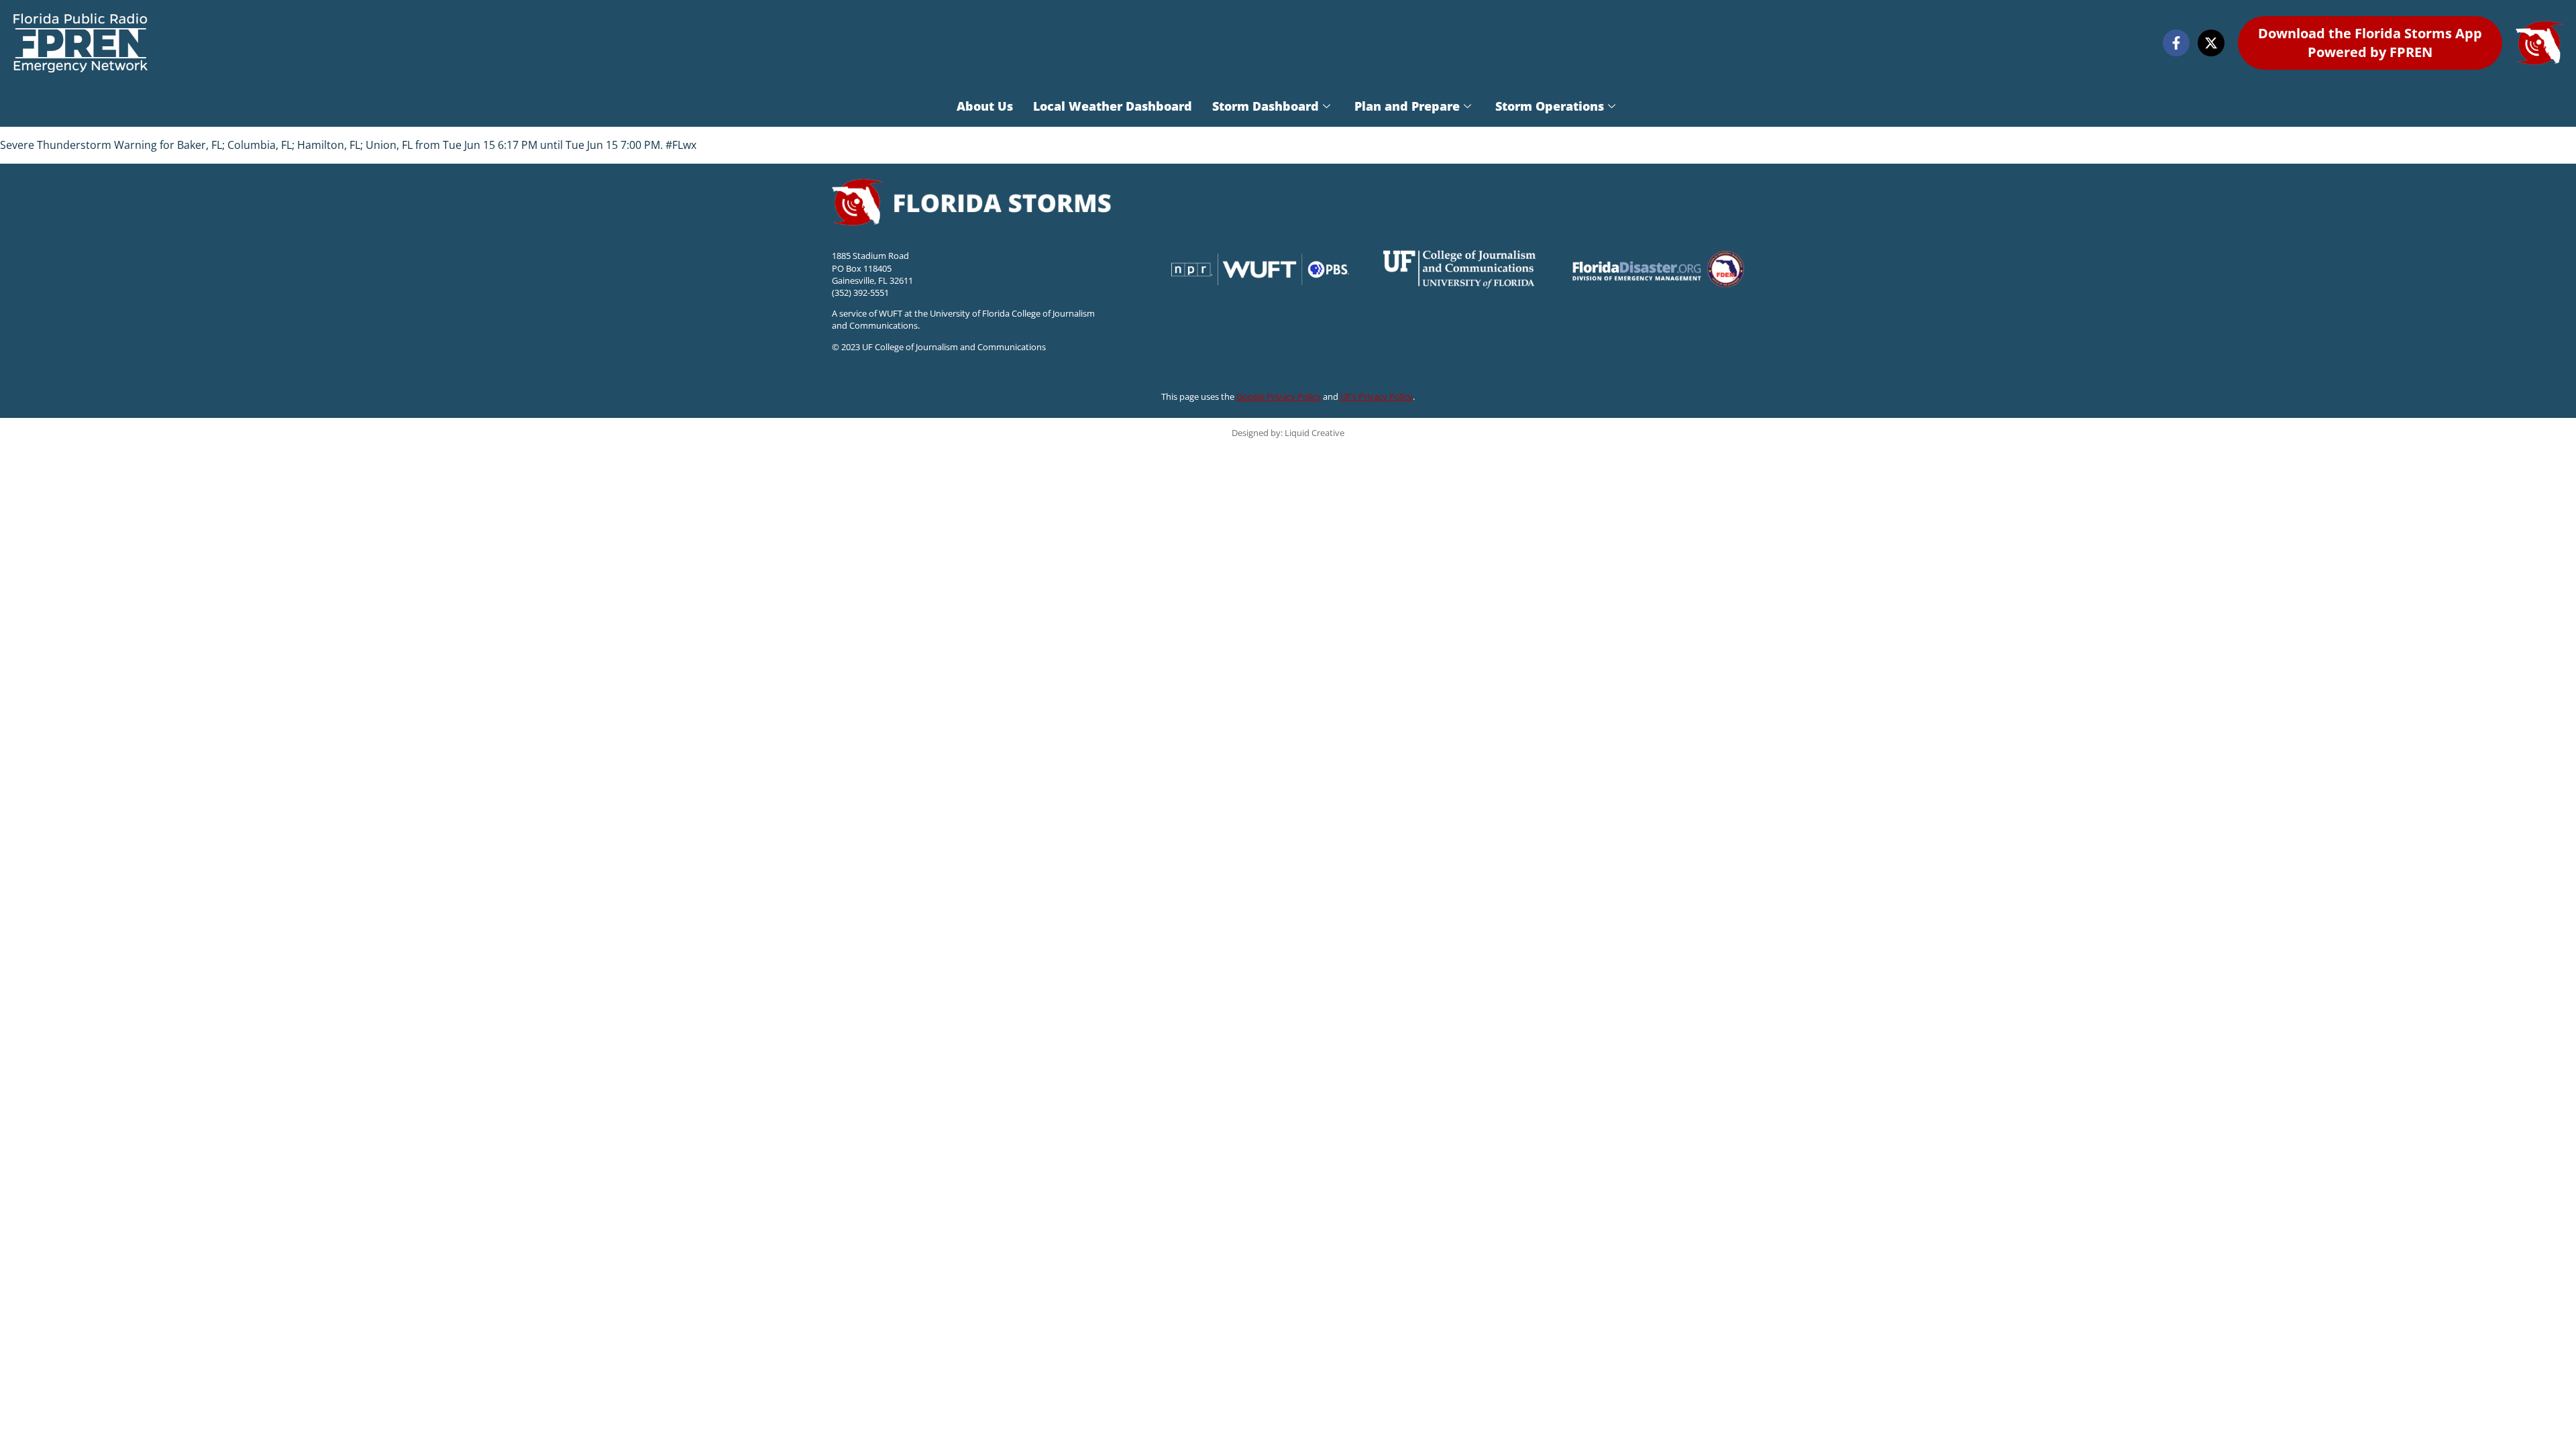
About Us (985, 106)
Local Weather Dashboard (1113, 106)
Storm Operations (1550, 106)
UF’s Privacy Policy (1377, 396)
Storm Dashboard (1266, 106)
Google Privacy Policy (1279, 396)
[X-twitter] (2211, 43)
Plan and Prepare (1407, 106)
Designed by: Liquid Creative (1288, 433)
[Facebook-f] (2176, 43)
